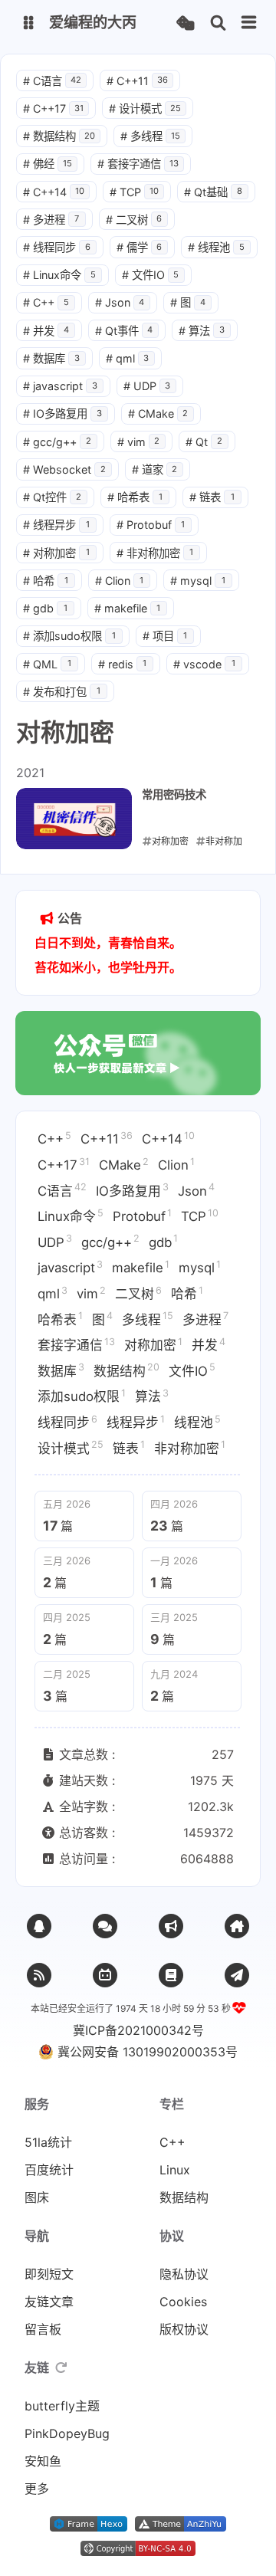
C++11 (137, 81)
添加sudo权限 (69, 636)
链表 (212, 497)
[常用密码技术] (74, 819)
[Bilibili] (105, 1975)
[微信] (105, 1926)
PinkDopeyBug (67, 2433)
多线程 (150, 136)
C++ (46, 302)
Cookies (183, 2302)
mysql (198, 581)
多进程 (51, 220)
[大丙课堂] (237, 1926)
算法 (202, 331)
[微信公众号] (171, 1926)
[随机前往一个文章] (185, 23)
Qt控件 (52, 497)
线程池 (216, 247)
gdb (45, 608)
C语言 (52, 81)
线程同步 (57, 247)
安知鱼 (43, 2461)
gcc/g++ (57, 442)
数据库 (51, 358)
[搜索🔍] (218, 23)
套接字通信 (138, 164)
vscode (204, 664)
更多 (37, 2489)
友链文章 (49, 2302)
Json (120, 302)
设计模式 (145, 108)
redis (123, 664)
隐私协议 (184, 2274)
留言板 (43, 2329)
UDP (147, 386)
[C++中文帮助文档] (237, 1975)
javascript (60, 386)
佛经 (48, 164)
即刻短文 (49, 2274)
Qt (204, 442)
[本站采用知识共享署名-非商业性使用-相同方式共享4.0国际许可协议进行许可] (138, 2551)
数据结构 (59, 136)
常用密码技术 (174, 794)
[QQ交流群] (39, 1926)
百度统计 (49, 2170)
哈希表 (135, 497)
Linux (175, 2170)
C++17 (53, 108)
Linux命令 (59, 275)
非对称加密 (155, 553)
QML (47, 664)
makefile (128, 608)
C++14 (54, 192)
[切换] (249, 23)
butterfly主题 (62, 2406)
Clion (120, 581)
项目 (165, 636)
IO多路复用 (62, 413)
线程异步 (56, 525)
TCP (134, 192)
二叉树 (134, 220)
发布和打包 (62, 692)
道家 (155, 469)
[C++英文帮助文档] (171, 1975)
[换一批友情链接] (61, 2368)
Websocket (64, 469)
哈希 (46, 581)
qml (128, 358)
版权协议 (184, 2329)
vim (139, 442)
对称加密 (56, 553)
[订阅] (39, 1975)
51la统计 (48, 2142)
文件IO (151, 275)
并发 (46, 331)
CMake (158, 413)
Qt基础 (213, 192)
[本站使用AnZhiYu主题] (181, 2527)
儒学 (140, 247)
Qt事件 (124, 331)
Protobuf (151, 525)
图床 (37, 2197)
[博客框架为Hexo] (89, 2527)
